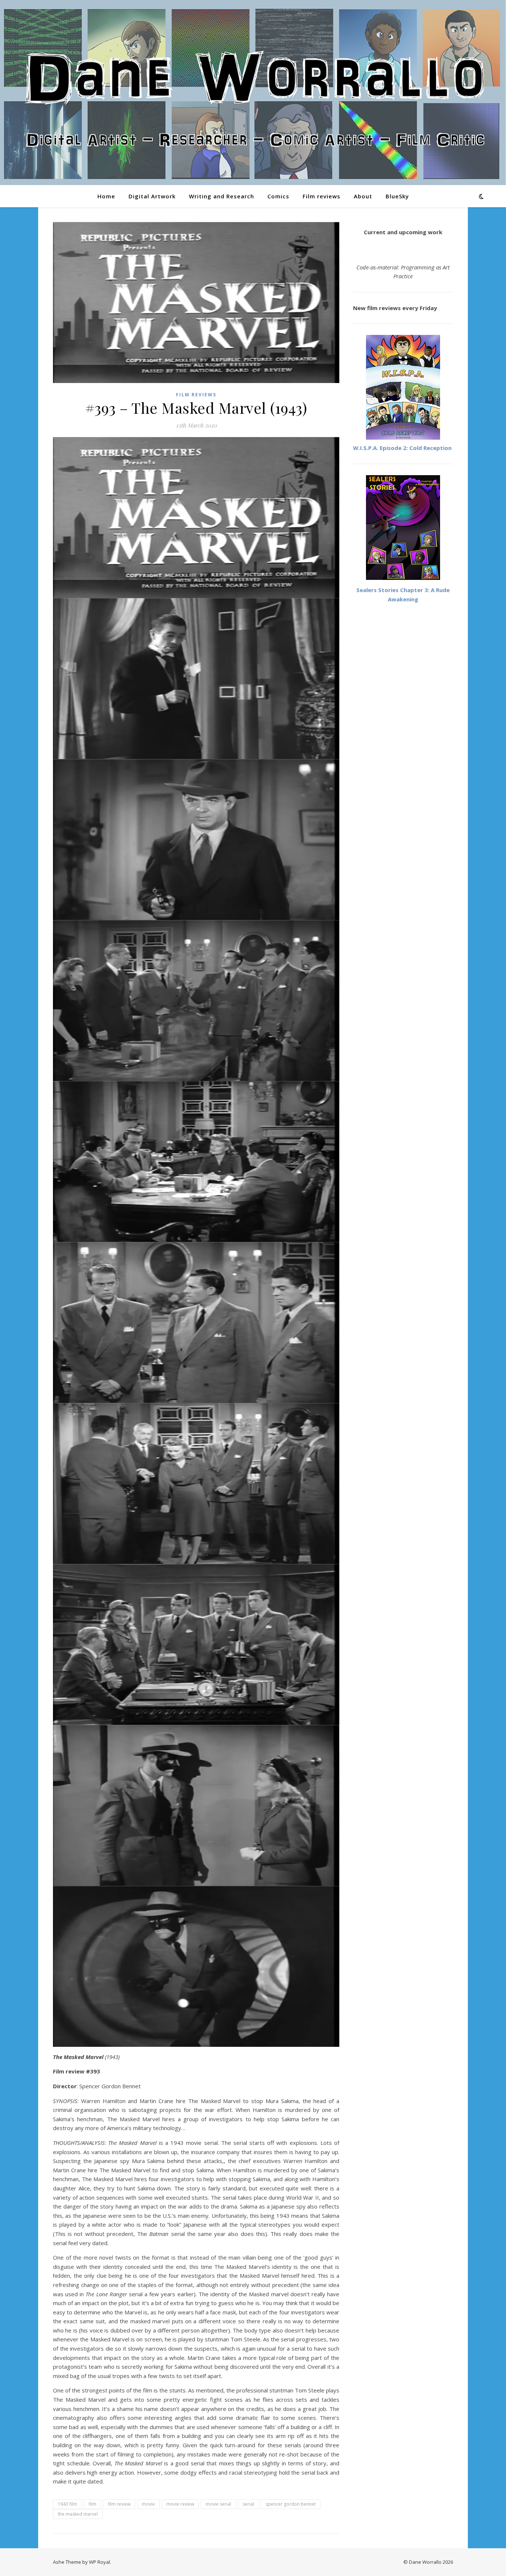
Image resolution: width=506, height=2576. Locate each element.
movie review (180, 2504)
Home (106, 196)
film (92, 2504)
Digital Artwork (152, 196)
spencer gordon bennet (291, 2504)
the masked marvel (78, 2514)
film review (119, 2504)
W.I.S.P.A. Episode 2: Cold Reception (402, 448)
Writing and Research (222, 196)
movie (148, 2504)
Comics (278, 196)
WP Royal (99, 2562)
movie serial (218, 2504)
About (363, 196)
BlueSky (397, 196)
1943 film (67, 2504)
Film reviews (322, 196)
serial (248, 2504)
